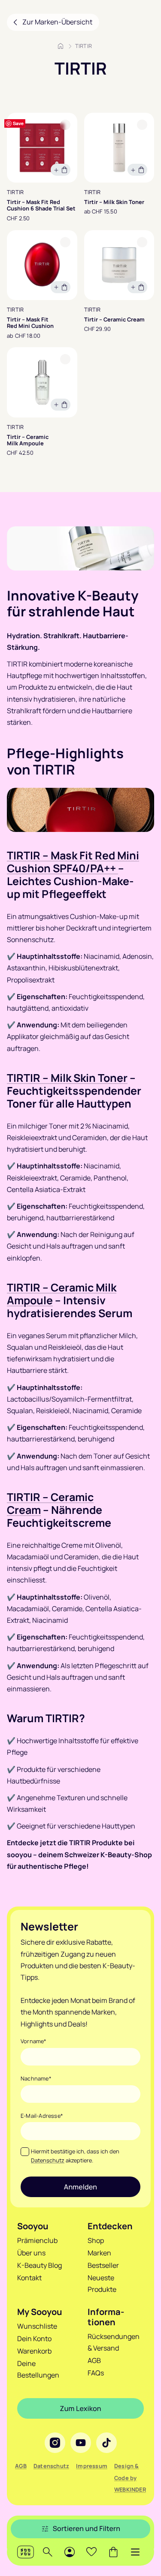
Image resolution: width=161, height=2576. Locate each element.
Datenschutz (48, 2160)
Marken (99, 2253)
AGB (94, 2360)
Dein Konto (34, 2339)
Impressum (92, 2466)
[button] (135, 2552)
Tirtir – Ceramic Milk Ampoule (28, 440)
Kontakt (29, 2278)
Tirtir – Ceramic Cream (114, 320)
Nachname (36, 2078)
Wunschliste (37, 2326)
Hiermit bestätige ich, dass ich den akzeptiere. (75, 2156)
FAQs (96, 2373)
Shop (96, 2240)
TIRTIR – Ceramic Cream (50, 1503)
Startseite (61, 46)
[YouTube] (81, 2443)
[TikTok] (106, 2443)
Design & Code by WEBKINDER (130, 2477)
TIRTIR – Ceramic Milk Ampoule (62, 1294)
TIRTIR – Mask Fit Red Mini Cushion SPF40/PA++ (73, 862)
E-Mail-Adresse (42, 2116)
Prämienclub (37, 2240)
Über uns (31, 2253)
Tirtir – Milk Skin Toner (114, 202)
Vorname (34, 2041)
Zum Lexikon (80, 2408)
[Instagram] (55, 2443)
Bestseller (103, 2265)
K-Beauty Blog (39, 2265)
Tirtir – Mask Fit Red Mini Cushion (30, 323)
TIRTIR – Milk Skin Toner (67, 1078)
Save (18, 123)
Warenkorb (34, 2351)
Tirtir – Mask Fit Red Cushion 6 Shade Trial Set (41, 206)
